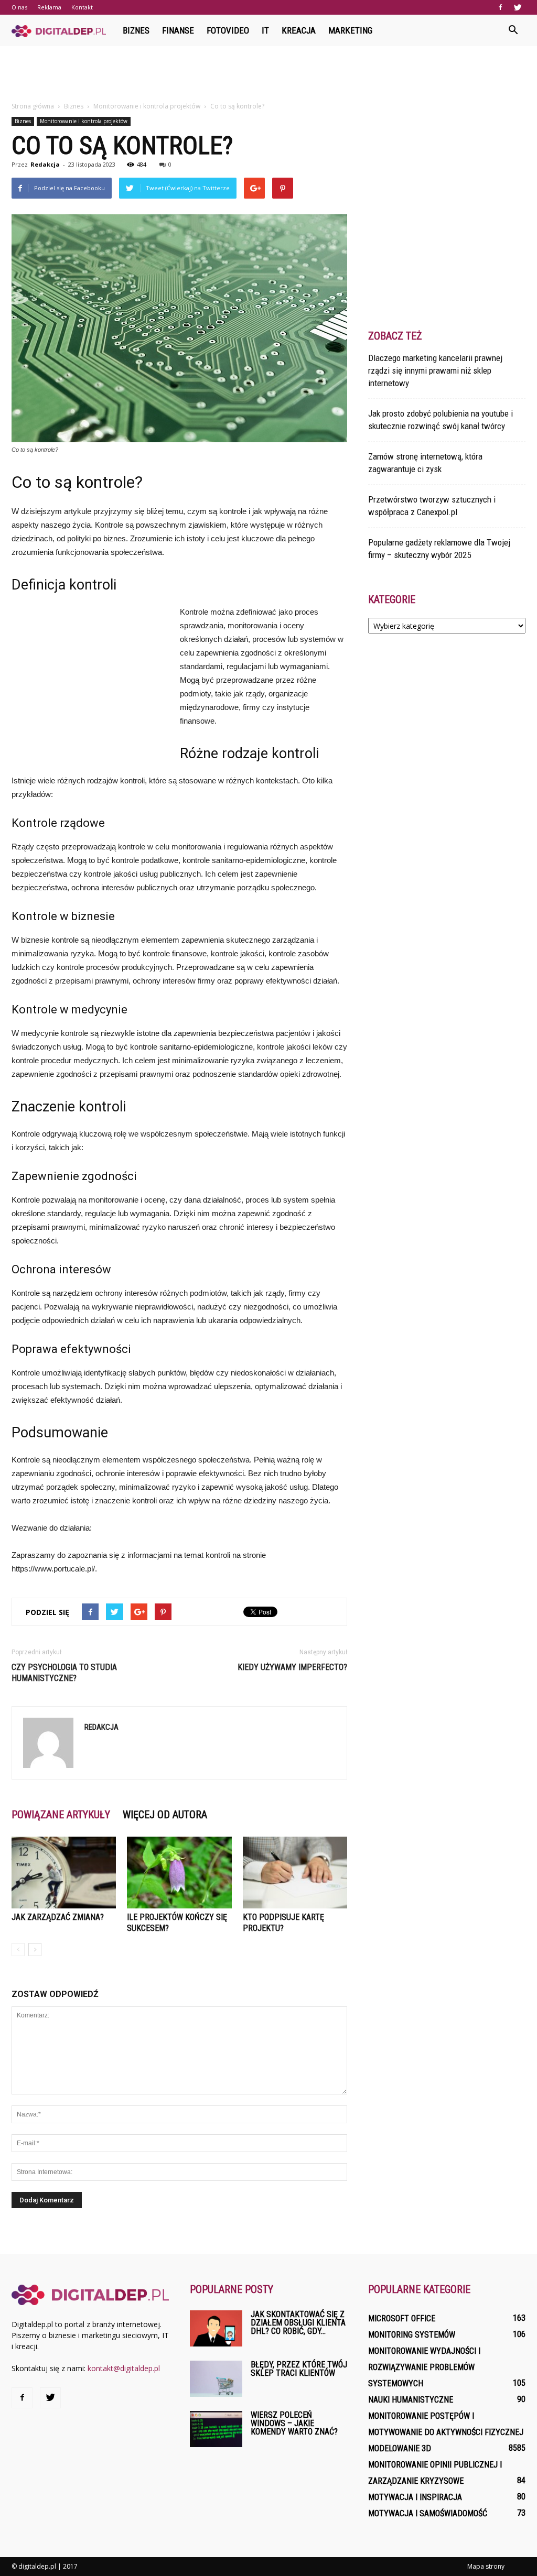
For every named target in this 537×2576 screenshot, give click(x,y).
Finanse (178, 30)
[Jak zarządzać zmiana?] (64, 1873)
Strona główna (33, 106)
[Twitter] (518, 7)
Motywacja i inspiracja (415, 2497)
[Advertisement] (268, 74)
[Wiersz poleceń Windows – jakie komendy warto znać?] (216, 2429)
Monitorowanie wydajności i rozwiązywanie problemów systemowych (424, 2367)
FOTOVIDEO (228, 30)
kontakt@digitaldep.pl (124, 2368)
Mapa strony (486, 2566)
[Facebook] (500, 7)
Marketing (350, 30)
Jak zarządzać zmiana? (58, 1917)
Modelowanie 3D (400, 2448)
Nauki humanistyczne (411, 2400)
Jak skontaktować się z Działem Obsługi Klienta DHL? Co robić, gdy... (298, 2323)
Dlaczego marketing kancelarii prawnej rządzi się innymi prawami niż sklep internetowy (435, 370)
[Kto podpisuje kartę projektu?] (295, 1873)
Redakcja (45, 164)
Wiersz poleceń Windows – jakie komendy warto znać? (294, 2423)
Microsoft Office (402, 2318)
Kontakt (82, 7)
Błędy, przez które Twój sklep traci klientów (299, 2369)
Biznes (136, 30)
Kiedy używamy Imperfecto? (292, 1667)
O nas (19, 7)
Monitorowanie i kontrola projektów (84, 121)
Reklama (49, 7)
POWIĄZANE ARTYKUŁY (61, 1815)
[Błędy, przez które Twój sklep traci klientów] (216, 2379)
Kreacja (299, 30)
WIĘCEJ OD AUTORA (165, 1815)
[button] (513, 30)
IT (265, 30)
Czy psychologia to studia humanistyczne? (64, 1673)
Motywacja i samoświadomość (428, 2513)
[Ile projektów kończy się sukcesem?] (179, 1873)
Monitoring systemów (412, 2335)
